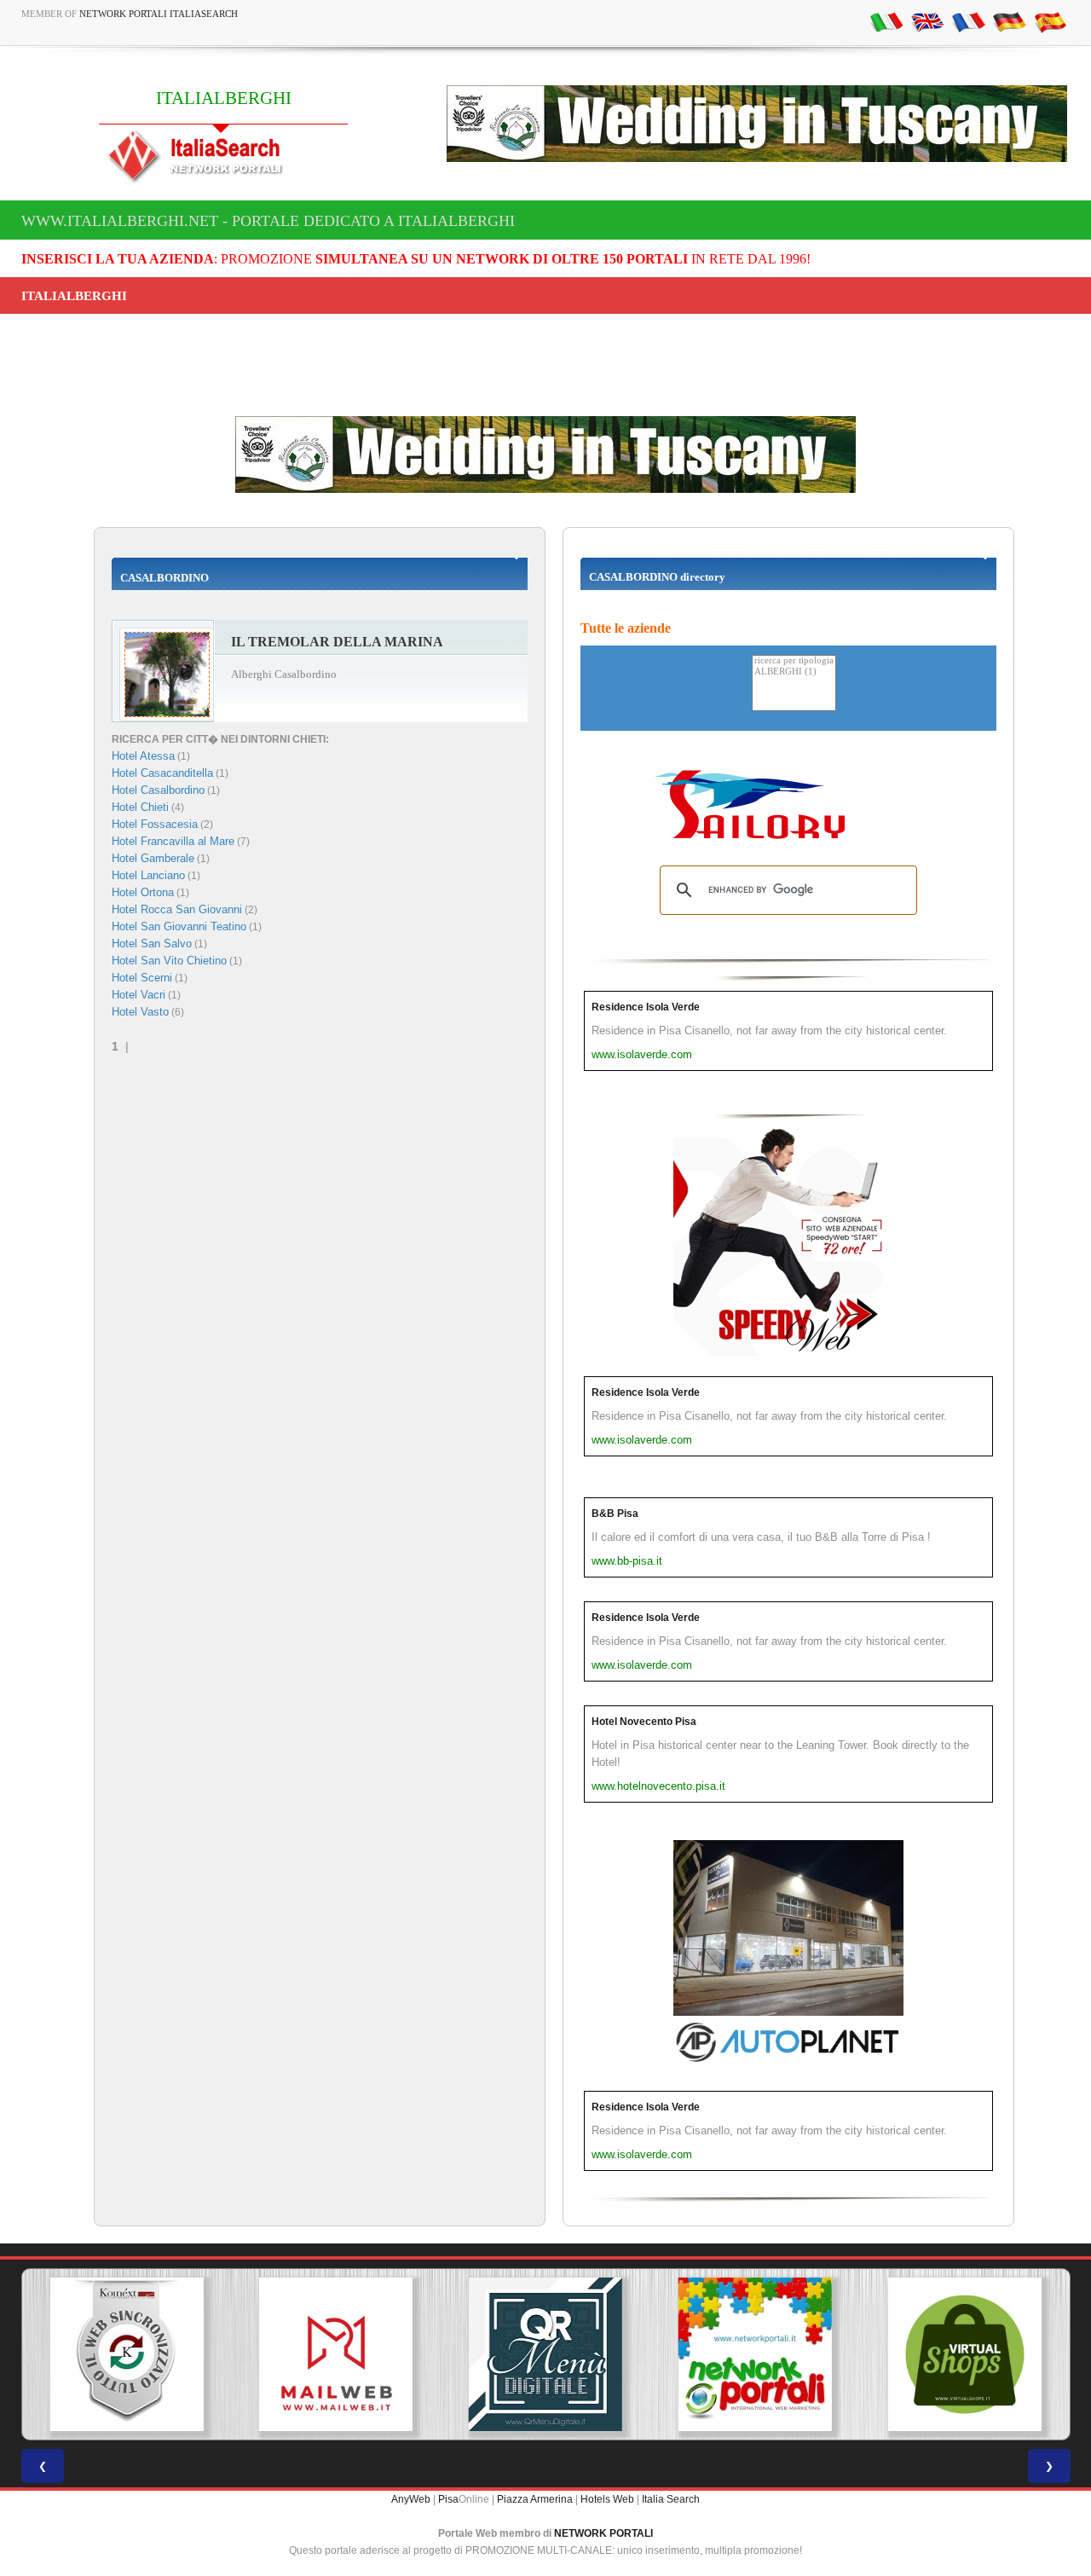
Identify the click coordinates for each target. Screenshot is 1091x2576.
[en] (927, 21)
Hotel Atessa (143, 756)
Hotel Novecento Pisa (644, 1722)
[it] (886, 21)
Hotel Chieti (140, 807)
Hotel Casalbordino (158, 790)
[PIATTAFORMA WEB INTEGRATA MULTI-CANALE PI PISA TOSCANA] (126, 2354)
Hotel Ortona (143, 892)
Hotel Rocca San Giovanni (177, 909)
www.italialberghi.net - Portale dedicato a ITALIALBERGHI (268, 221)
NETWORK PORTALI (603, 2533)
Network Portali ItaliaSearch (159, 14)
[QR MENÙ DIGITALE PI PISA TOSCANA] (545, 2354)
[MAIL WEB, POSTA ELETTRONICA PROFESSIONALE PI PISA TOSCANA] (336, 2354)
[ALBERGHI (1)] (794, 672)
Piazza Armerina (535, 2499)
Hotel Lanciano (148, 875)
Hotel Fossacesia (155, 824)
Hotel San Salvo (152, 944)
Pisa (448, 2499)
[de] (1009, 21)
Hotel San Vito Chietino (169, 961)
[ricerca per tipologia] (794, 661)
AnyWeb (411, 2499)
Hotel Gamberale (153, 858)
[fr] (968, 21)
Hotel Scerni (142, 978)
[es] (1050, 21)
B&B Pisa (615, 1514)
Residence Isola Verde (646, 1007)
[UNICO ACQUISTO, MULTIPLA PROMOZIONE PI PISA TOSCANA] (755, 2354)
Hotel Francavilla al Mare (173, 841)
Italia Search (671, 2499)
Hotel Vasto (140, 1012)
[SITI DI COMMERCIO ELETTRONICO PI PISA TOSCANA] (965, 2354)
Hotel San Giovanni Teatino (179, 926)
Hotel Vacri (139, 995)
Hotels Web (607, 2499)
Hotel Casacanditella (162, 773)
